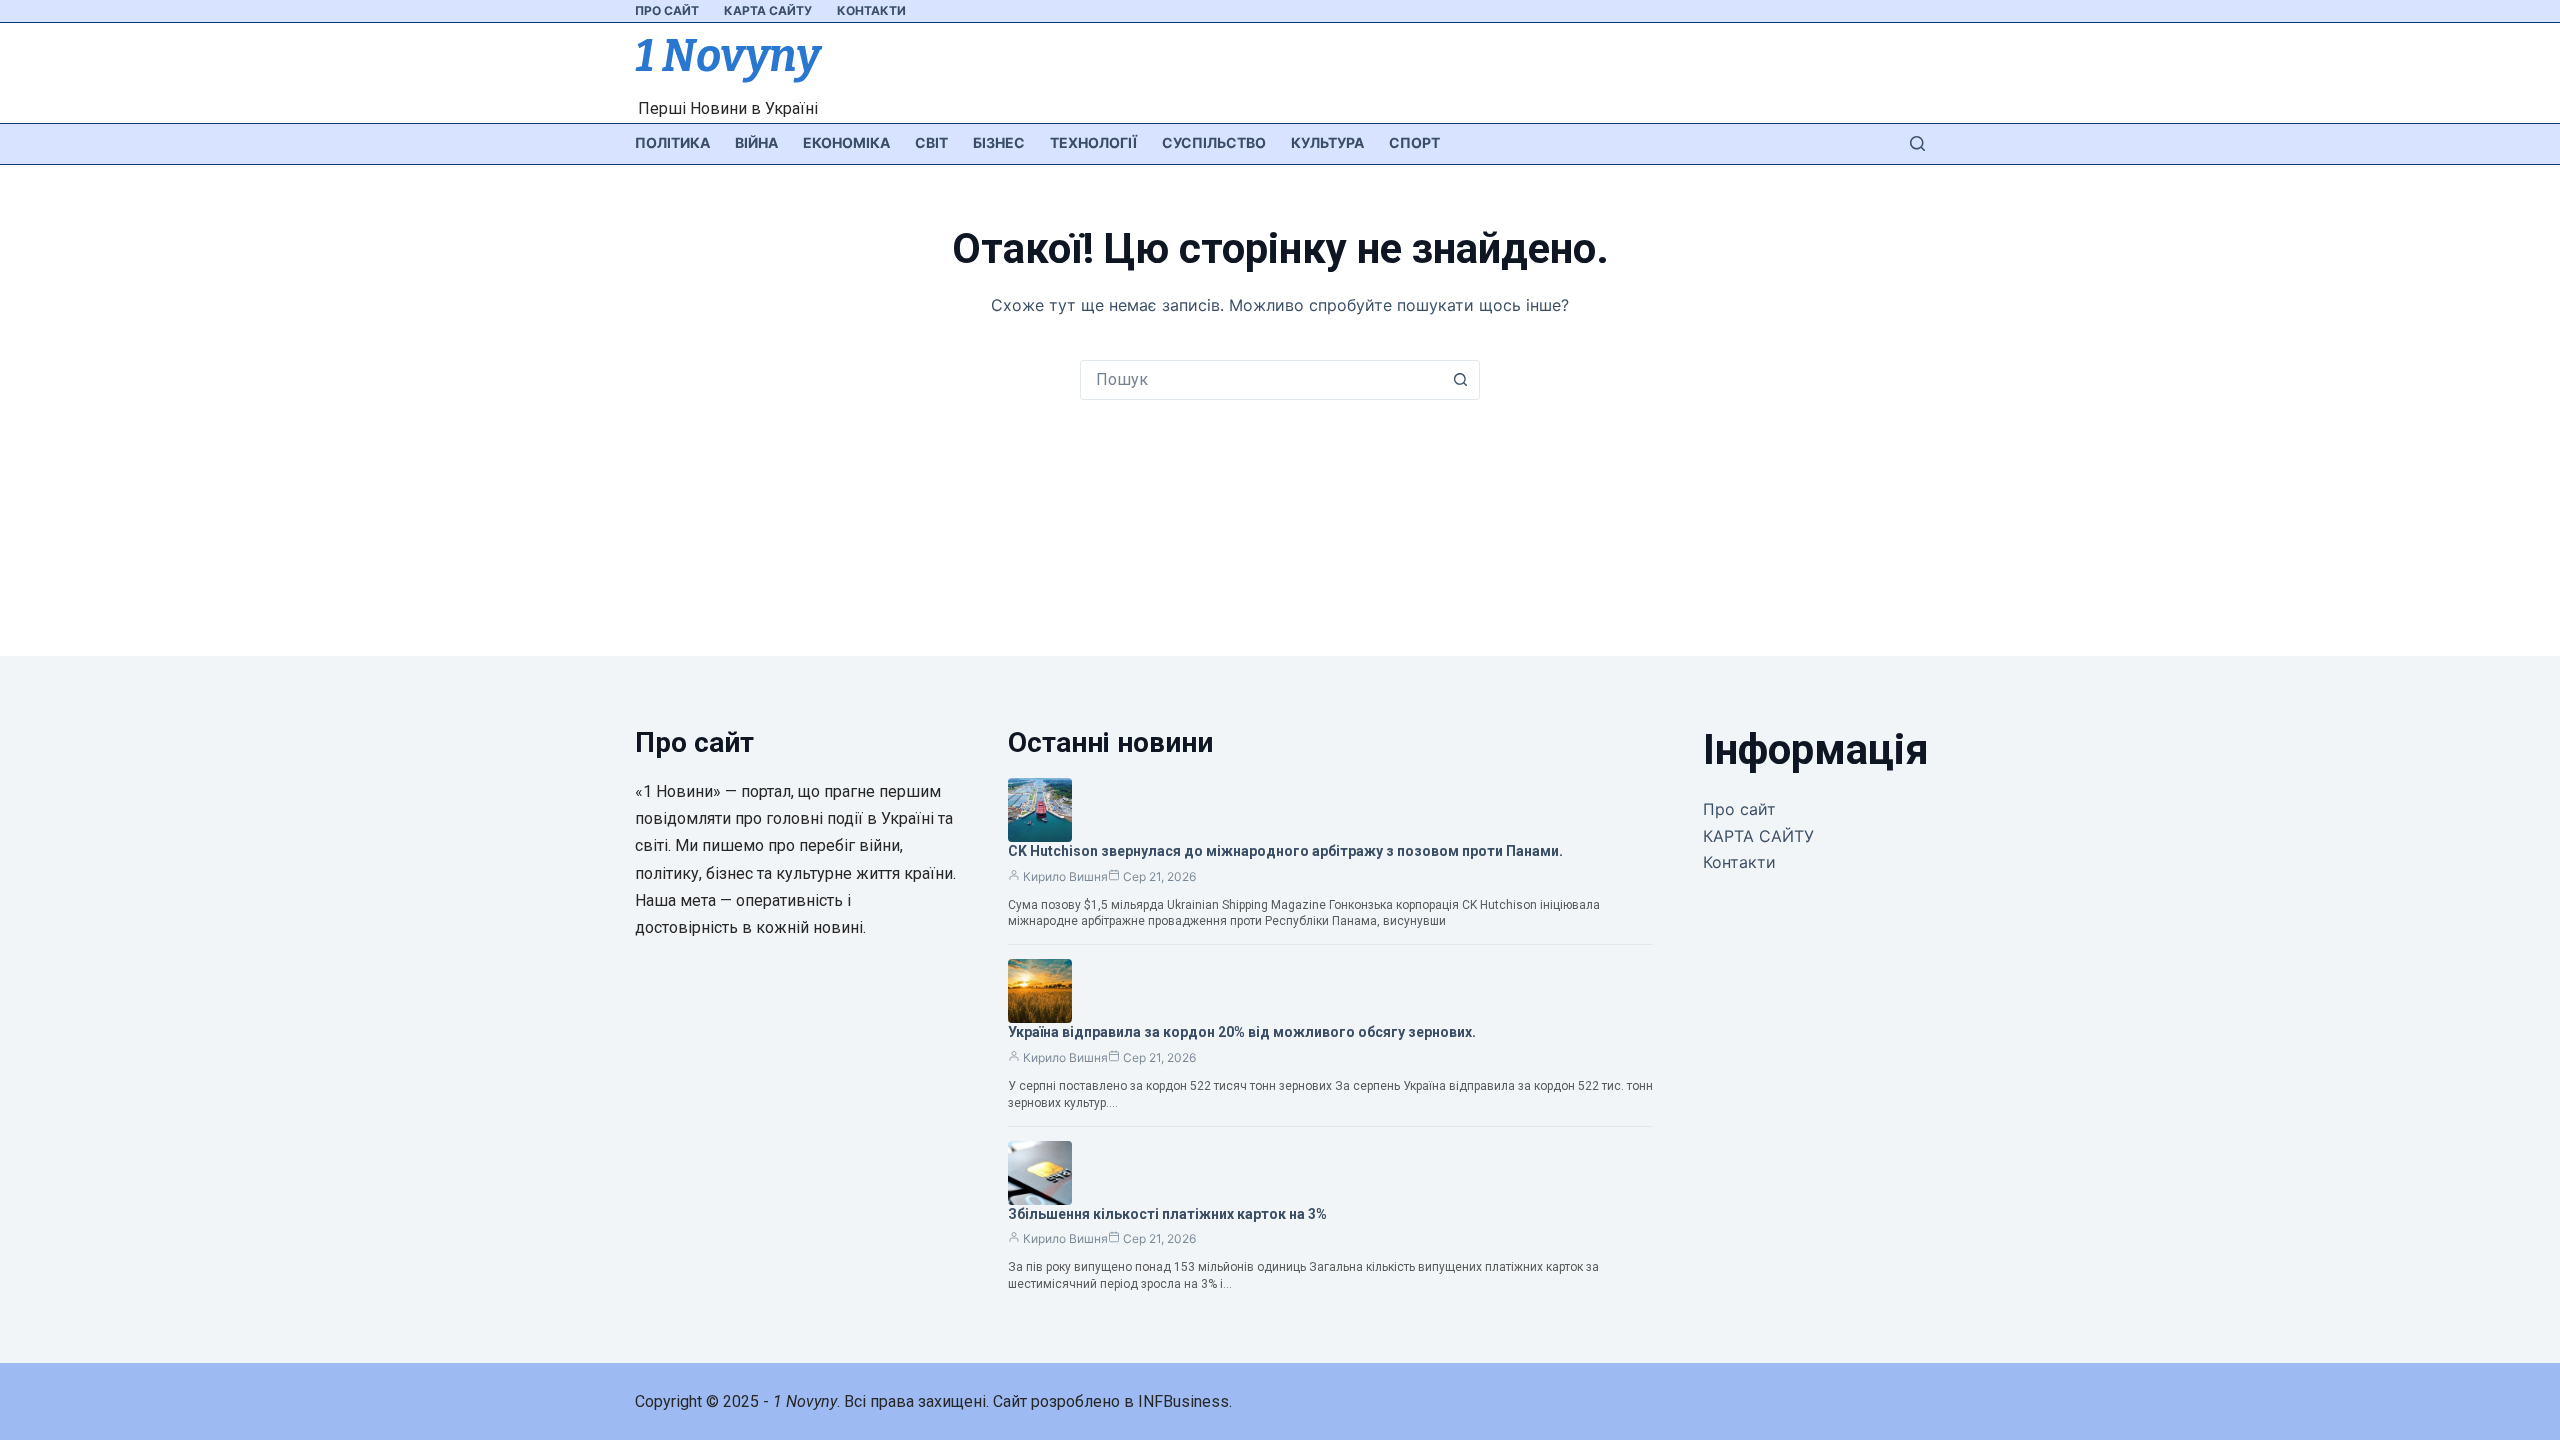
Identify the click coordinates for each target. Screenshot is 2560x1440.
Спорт (1414, 142)
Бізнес (999, 142)
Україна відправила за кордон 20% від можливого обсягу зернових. (1242, 1032)
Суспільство (1214, 142)
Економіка (846, 142)
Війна (756, 142)
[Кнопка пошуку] (1460, 380)
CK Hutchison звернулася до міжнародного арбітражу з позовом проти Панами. (1285, 851)
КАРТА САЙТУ (768, 10)
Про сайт (667, 10)
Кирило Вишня (1065, 876)
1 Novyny (727, 56)
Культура (1327, 142)
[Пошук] (1917, 143)
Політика (672, 142)
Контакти (871, 10)
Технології (1093, 142)
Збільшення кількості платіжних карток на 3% (1167, 1214)
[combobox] (1261, 380)
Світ (931, 142)
